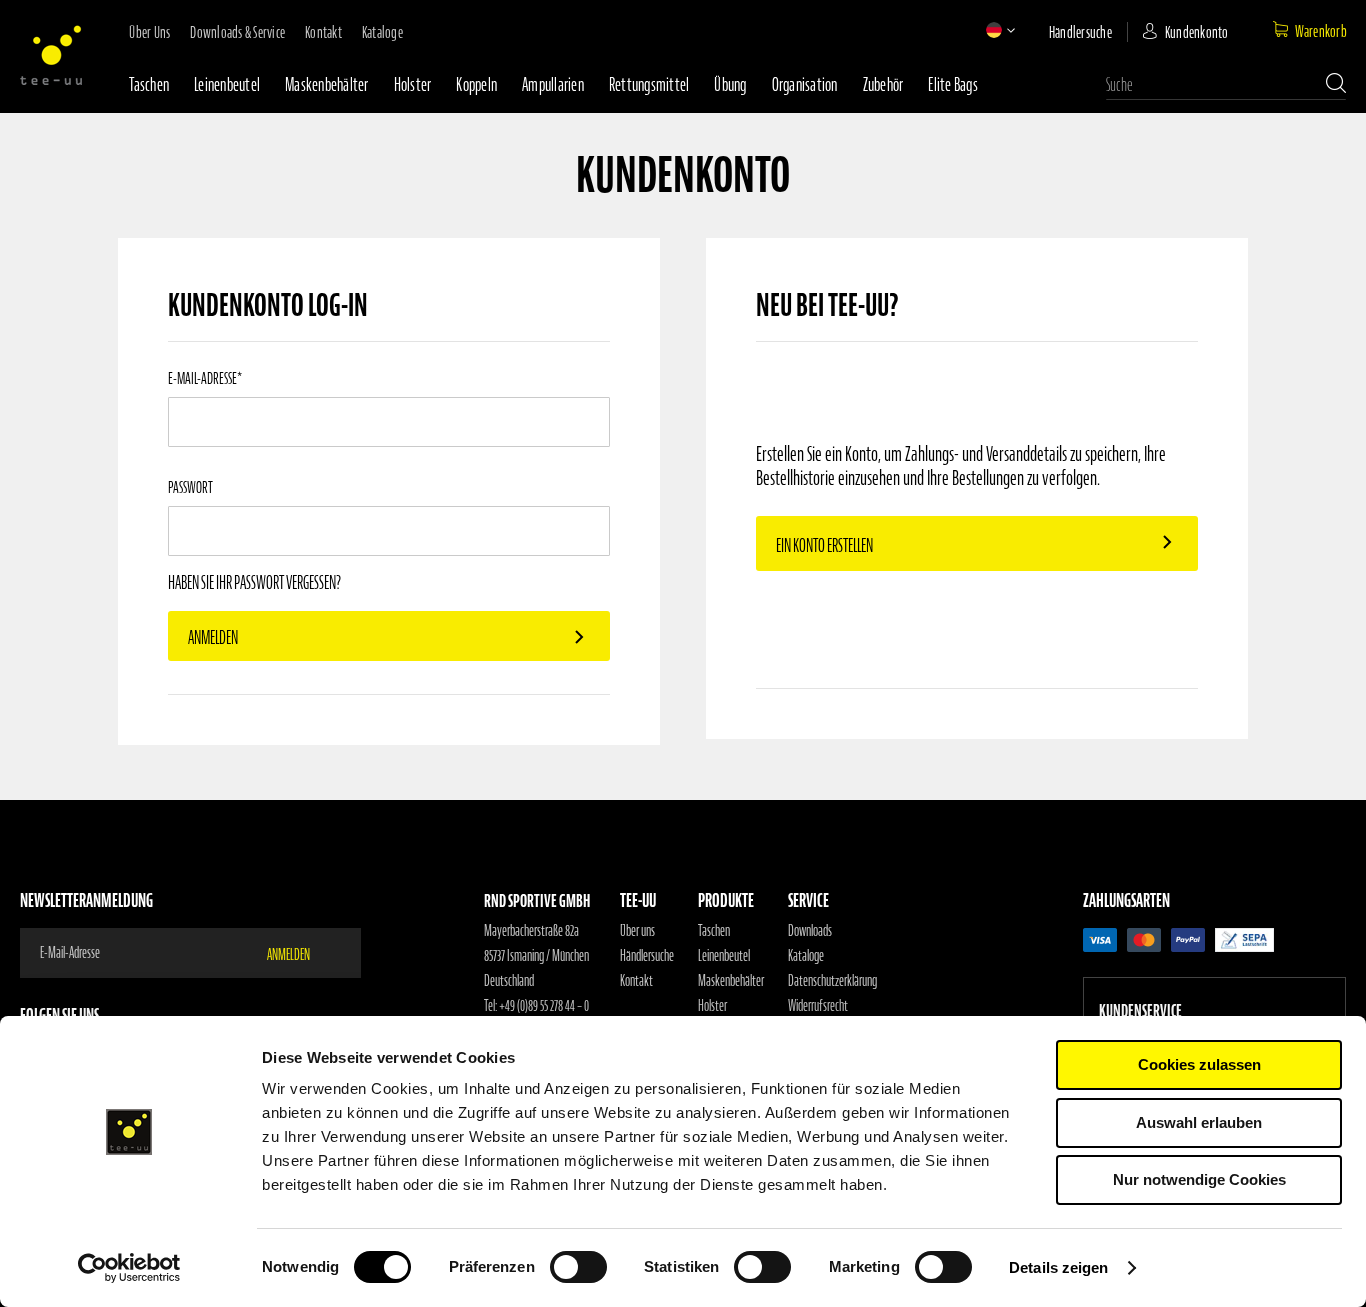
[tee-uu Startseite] (51, 55)
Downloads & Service (237, 32)
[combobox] (1226, 85)
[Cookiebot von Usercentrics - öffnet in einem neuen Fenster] (129, 1268)
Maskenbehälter (327, 84)
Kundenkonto (1197, 32)
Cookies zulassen (1199, 1064)
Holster (413, 84)
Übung (730, 84)
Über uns (149, 32)
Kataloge (382, 32)
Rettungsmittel (649, 84)
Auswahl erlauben (1199, 1122)
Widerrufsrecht (818, 1006)
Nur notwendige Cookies (1199, 1179)
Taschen (149, 84)
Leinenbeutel (227, 84)
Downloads (810, 931)
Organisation (805, 84)
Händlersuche (1080, 32)
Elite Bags (953, 84)
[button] (994, 30)
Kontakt (323, 32)
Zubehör (883, 84)
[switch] (578, 1269)
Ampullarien (553, 84)
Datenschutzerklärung (832, 981)
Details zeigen (1058, 1267)
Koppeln (476, 84)
